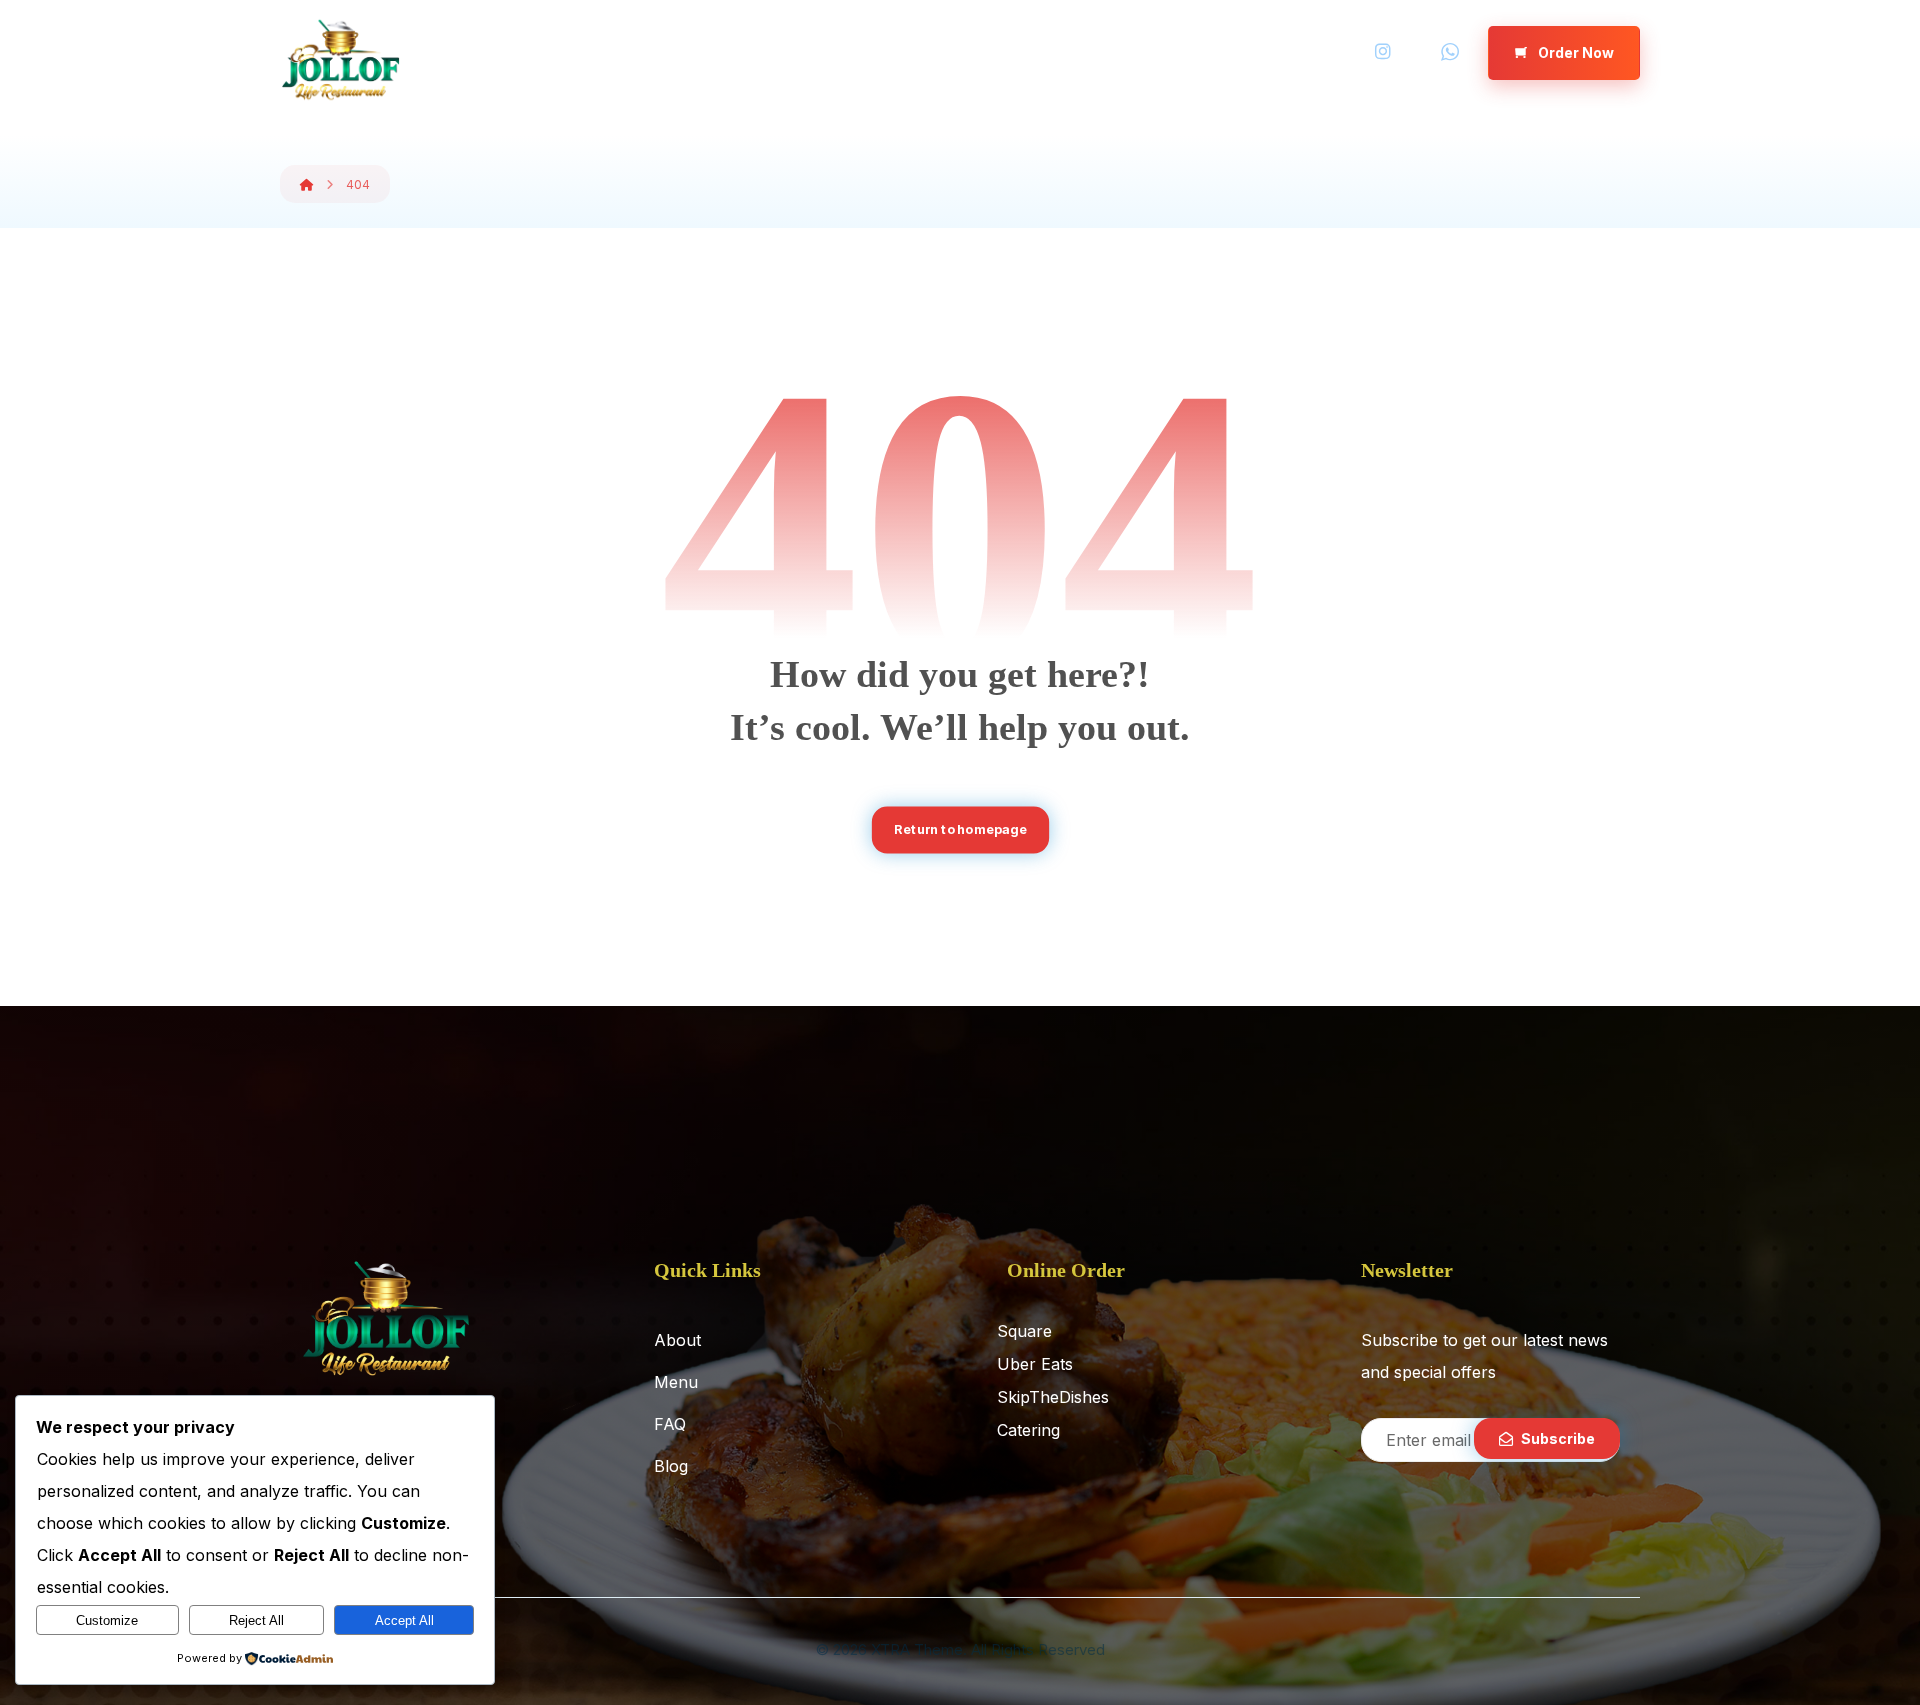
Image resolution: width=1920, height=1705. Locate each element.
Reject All (256, 1620)
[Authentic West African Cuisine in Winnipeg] (340, 60)
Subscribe (1558, 1438)
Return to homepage (960, 829)
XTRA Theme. (919, 1649)
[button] (1383, 52)
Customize (107, 1620)
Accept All (404, 1620)
